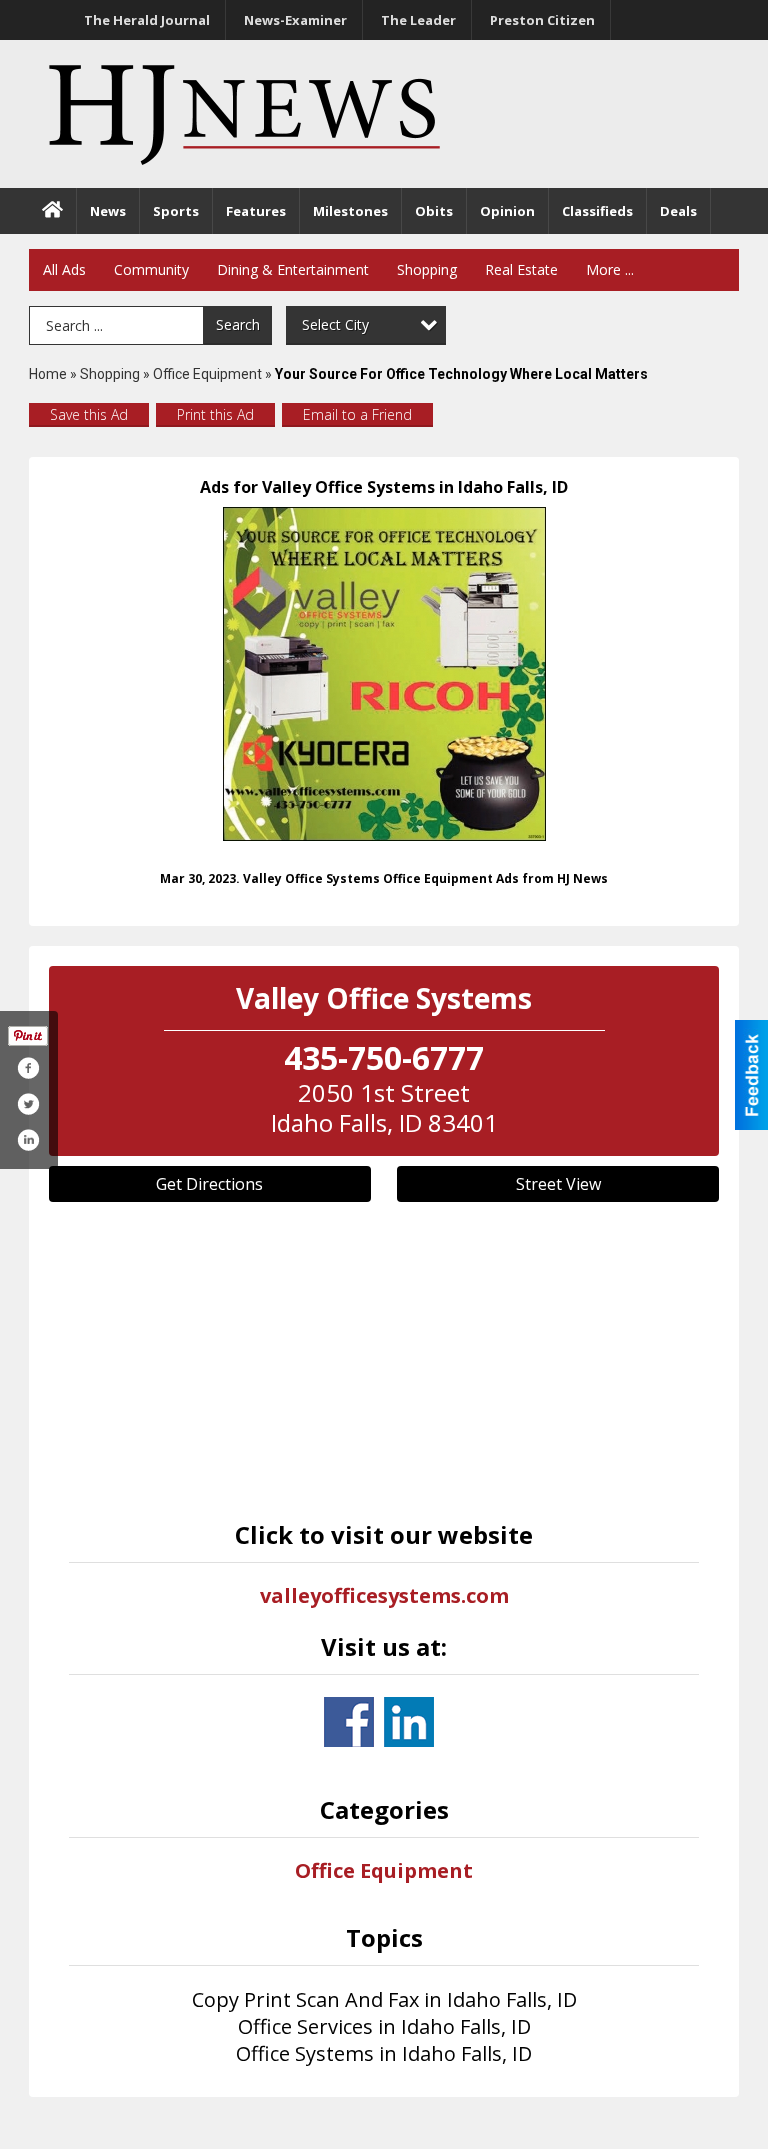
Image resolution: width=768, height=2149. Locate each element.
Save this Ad (89, 414)
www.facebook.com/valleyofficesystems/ (349, 1722)
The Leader (418, 20)
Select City (335, 324)
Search (238, 324)
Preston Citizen (542, 20)
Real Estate (521, 269)
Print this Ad (215, 414)
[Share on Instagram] (28, 1140)
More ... (610, 269)
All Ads (64, 269)
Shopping (427, 269)
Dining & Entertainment (293, 269)
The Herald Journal (147, 20)
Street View (558, 1184)
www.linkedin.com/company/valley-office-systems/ (409, 1722)
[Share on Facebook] (28, 1068)
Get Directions (209, 1184)
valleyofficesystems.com (384, 1595)
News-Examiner (295, 20)
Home (48, 374)
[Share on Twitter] (28, 1104)
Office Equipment (207, 374)
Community (151, 269)
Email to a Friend (357, 414)
